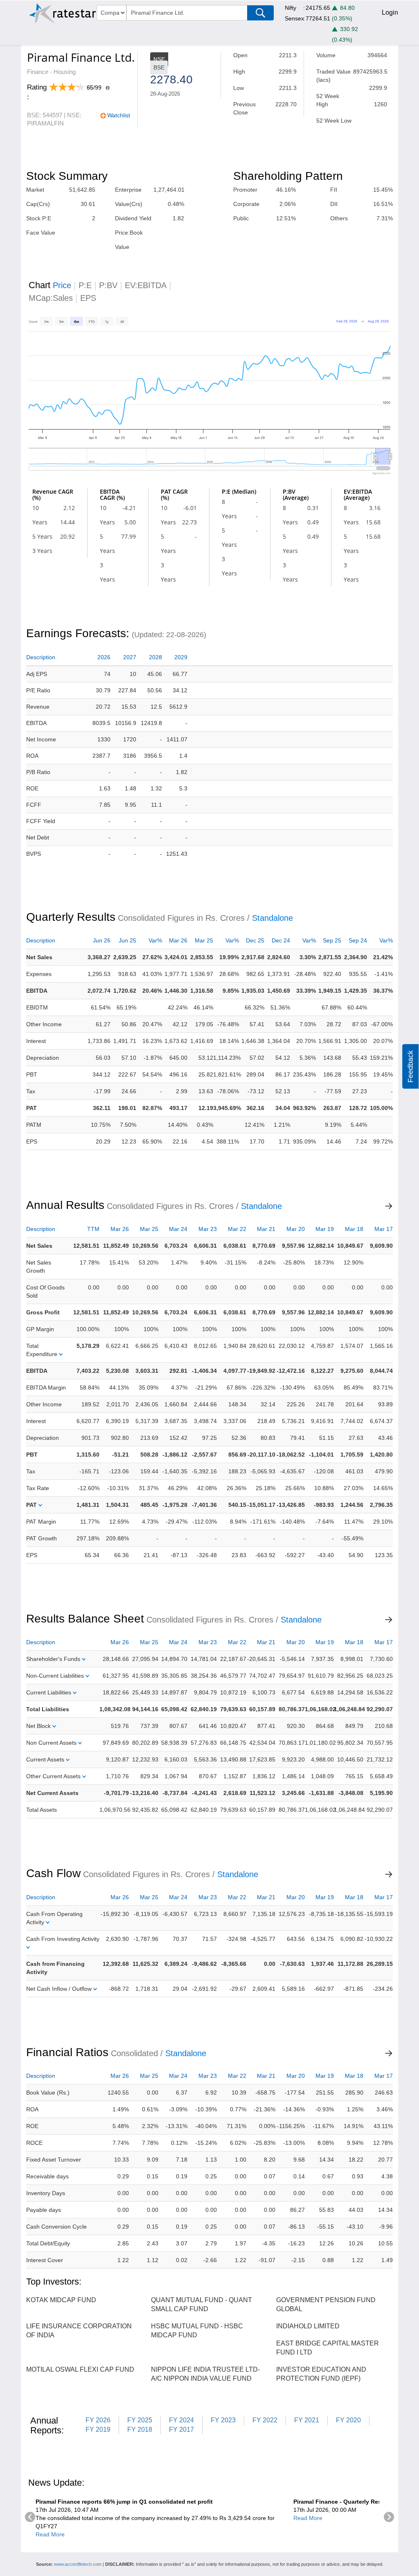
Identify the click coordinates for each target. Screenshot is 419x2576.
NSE (159, 59)
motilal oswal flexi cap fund (80, 2369)
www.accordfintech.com (78, 2564)
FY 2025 (140, 2420)
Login (390, 12)
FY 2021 (307, 2420)
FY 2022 (265, 2420)
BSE (159, 67)
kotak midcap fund (61, 2300)
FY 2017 (181, 2429)
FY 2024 (181, 2420)
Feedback (410, 1066)
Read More (50, 2534)
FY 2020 (348, 2420)
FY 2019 (98, 2429)
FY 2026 (98, 2420)
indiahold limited (308, 2326)
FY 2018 (140, 2429)
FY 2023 (223, 2420)
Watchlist (119, 115)
